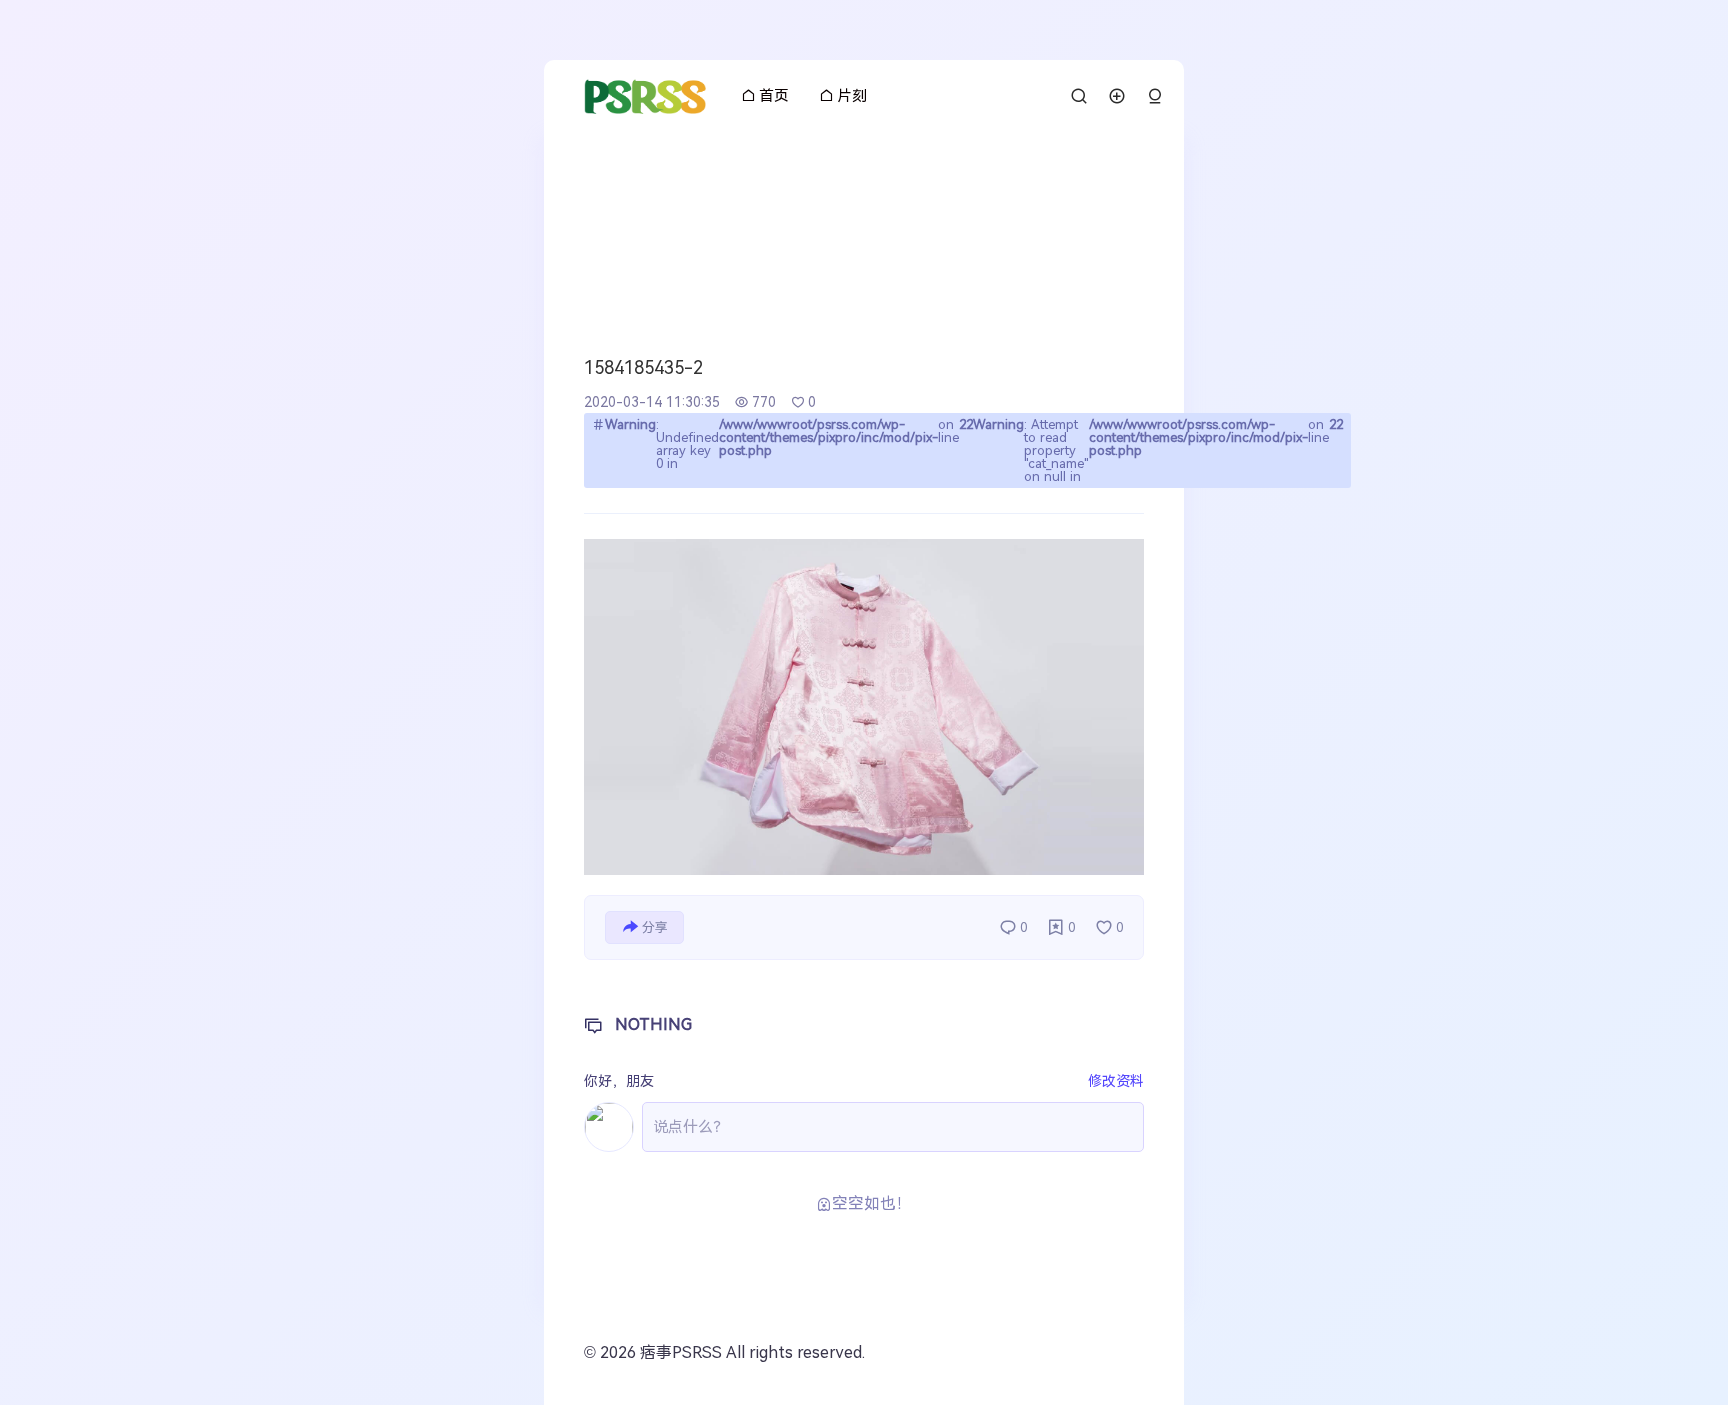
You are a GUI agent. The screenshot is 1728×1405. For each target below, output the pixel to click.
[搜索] (1079, 96)
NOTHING (653, 1024)
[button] (1155, 96)
